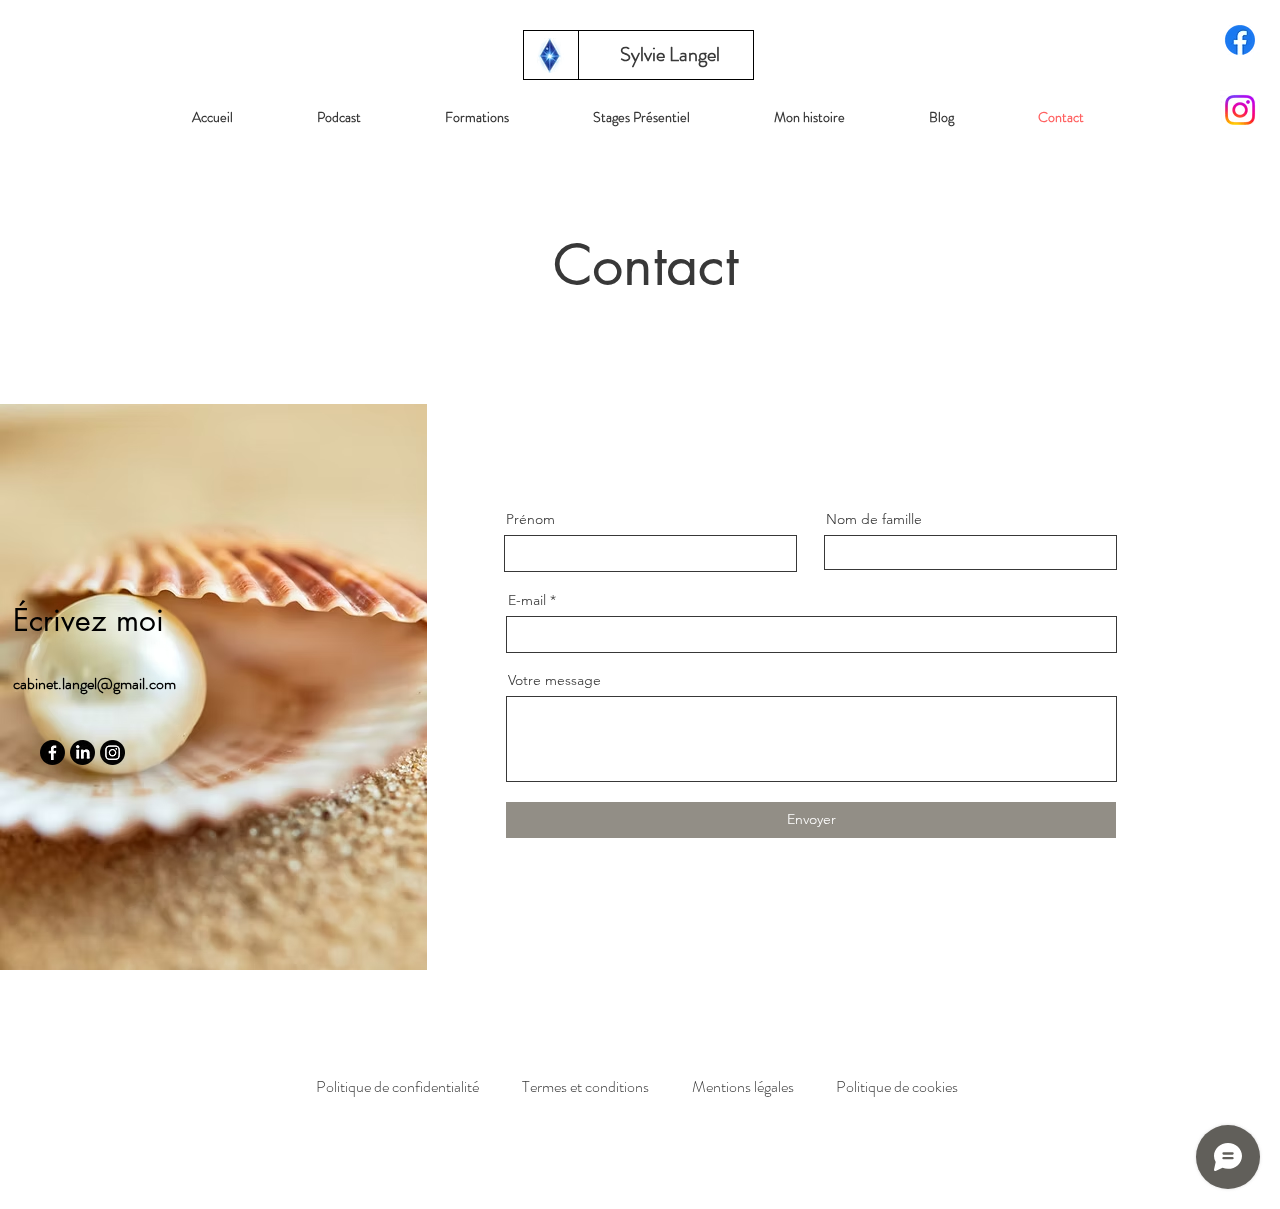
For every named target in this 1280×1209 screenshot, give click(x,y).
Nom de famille (874, 519)
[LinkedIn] (82, 752)
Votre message (554, 680)
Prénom (530, 519)
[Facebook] (1240, 40)
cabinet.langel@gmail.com (94, 683)
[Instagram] (1240, 110)
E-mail (527, 600)
